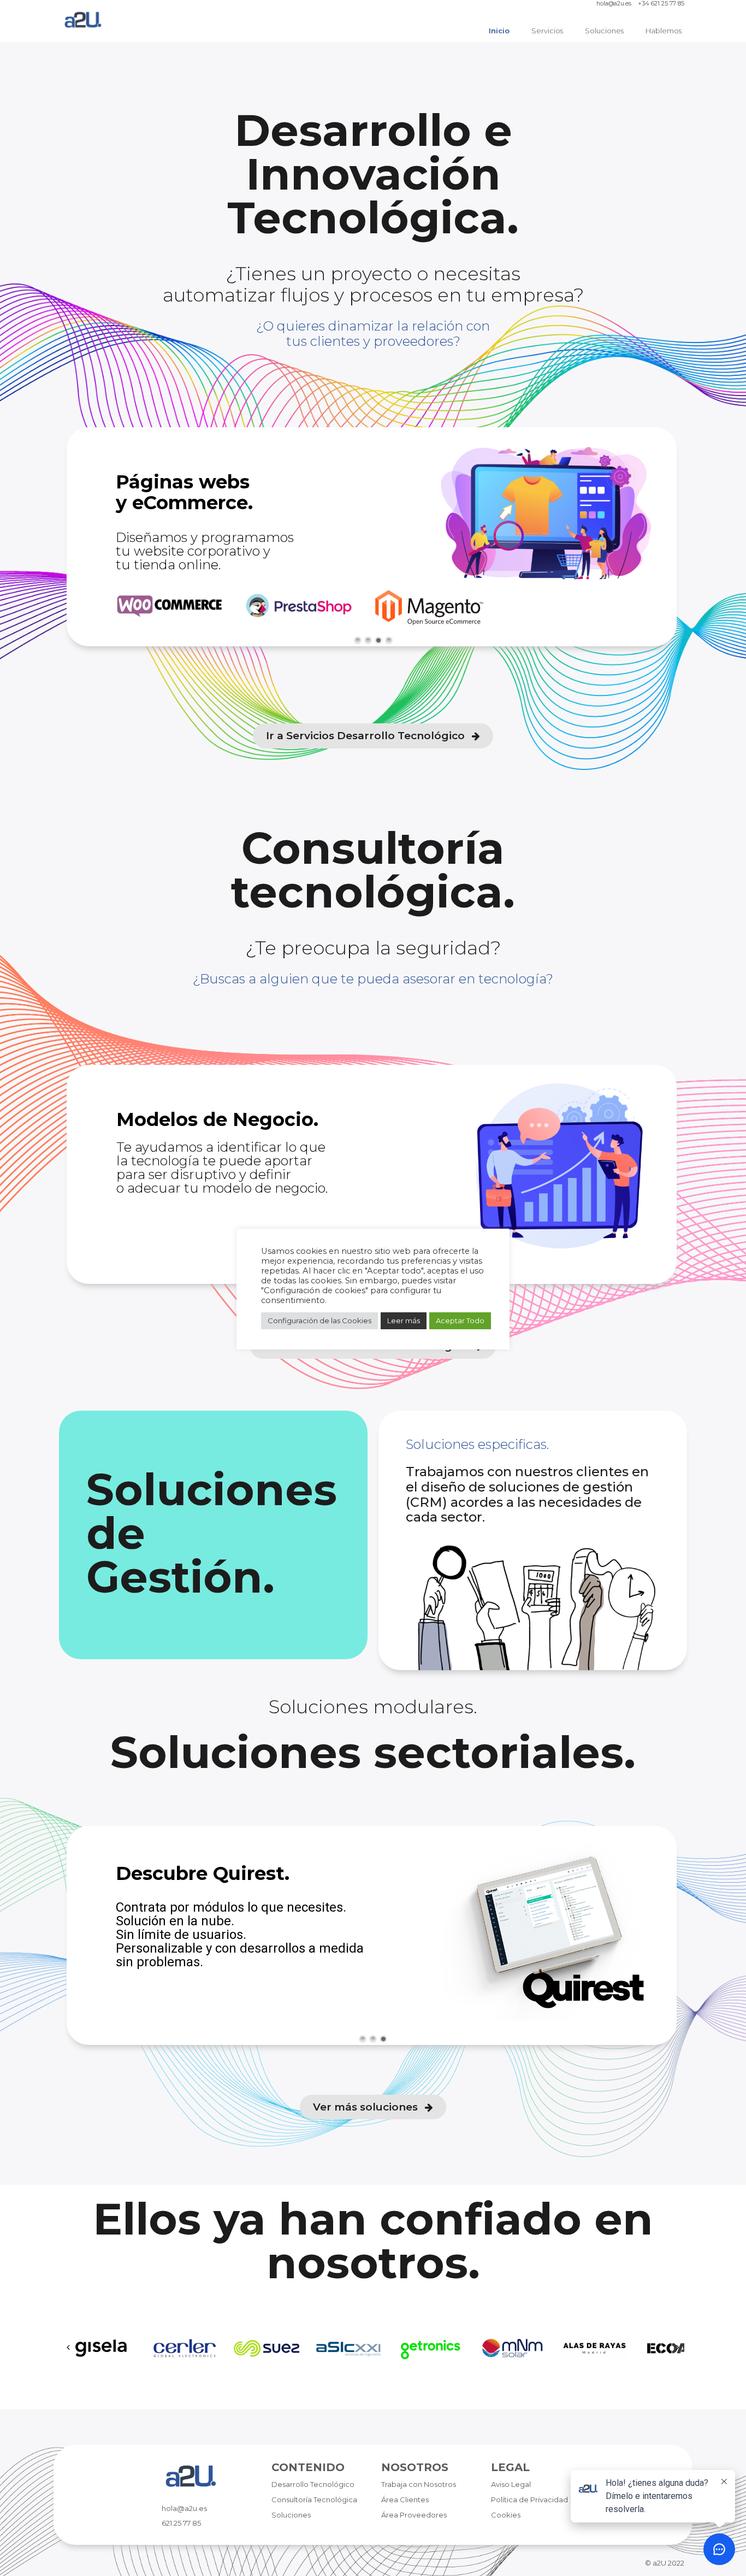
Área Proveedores (414, 2515)
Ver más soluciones (367, 2107)
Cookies (506, 2515)
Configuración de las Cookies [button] (319, 1321)
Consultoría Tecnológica (314, 2500)
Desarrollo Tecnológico (313, 2484)
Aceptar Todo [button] (460, 1321)
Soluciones (604, 31)
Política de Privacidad (529, 2500)
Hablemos (664, 31)
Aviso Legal (511, 2484)
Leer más (404, 1321)
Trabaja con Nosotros (419, 2484)
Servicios (547, 31)
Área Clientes (405, 2500)
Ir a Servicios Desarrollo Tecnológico (367, 736)
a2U (659, 2563)
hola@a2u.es (614, 4)
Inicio (499, 31)
